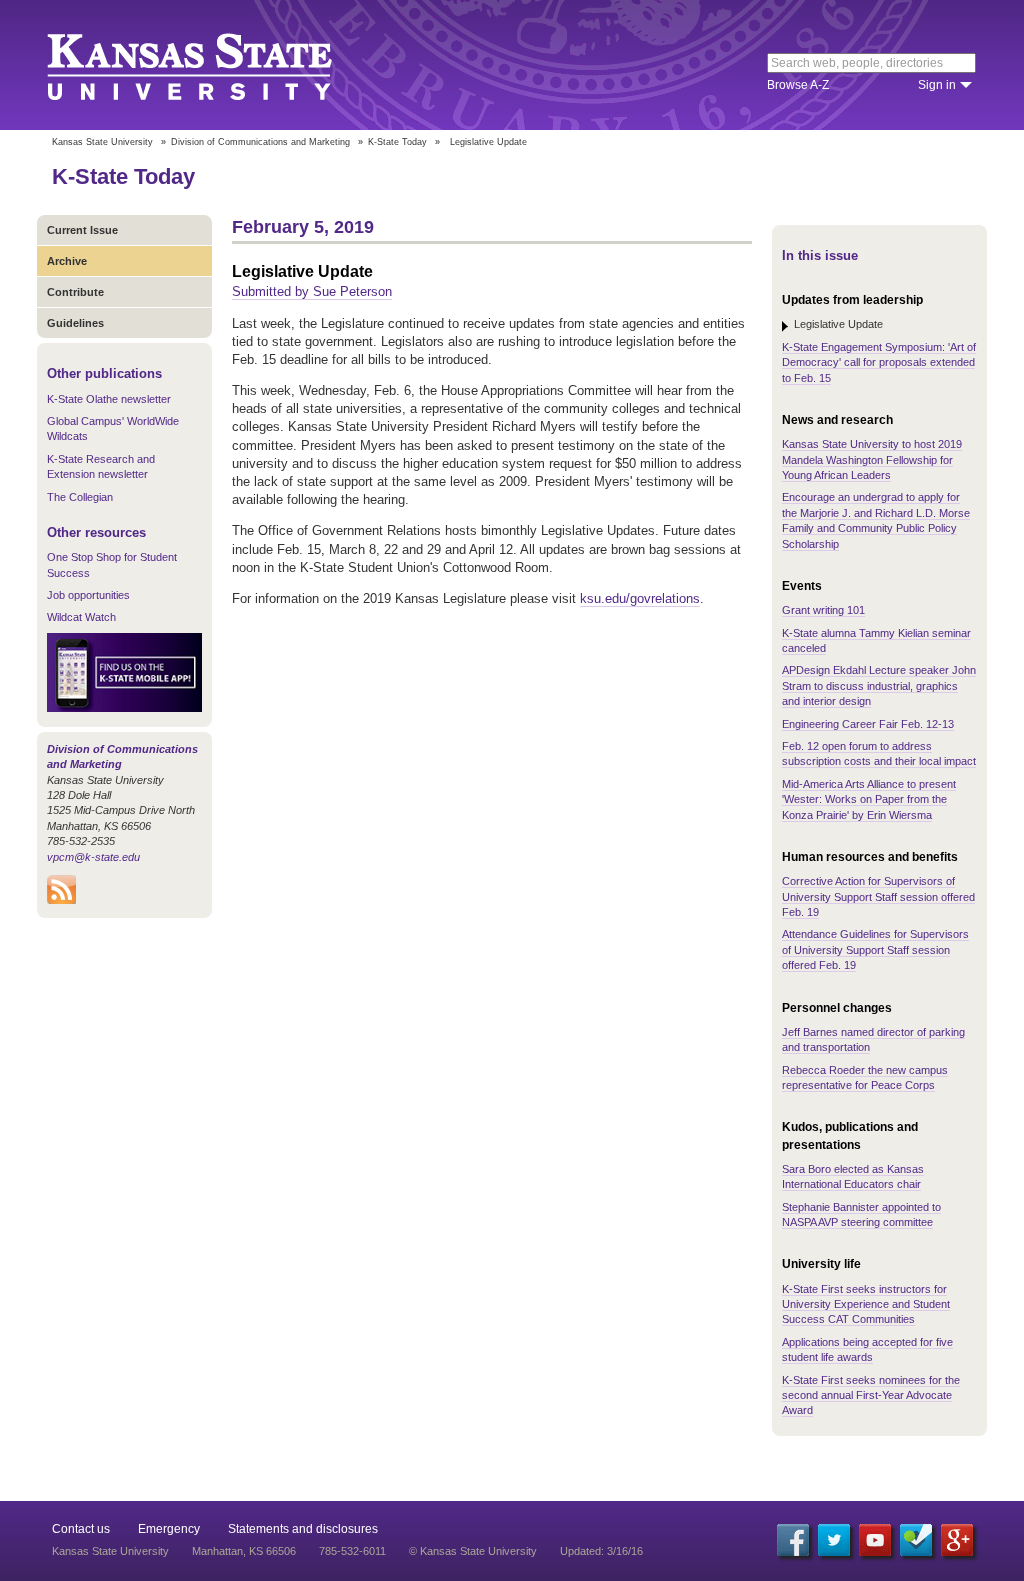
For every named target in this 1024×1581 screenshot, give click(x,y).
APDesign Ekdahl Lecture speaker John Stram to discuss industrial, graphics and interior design (879, 685)
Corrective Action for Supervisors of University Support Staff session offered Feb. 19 (878, 896)
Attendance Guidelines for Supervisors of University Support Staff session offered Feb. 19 (875, 949)
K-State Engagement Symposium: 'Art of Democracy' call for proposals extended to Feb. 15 (879, 362)
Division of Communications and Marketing (260, 142)
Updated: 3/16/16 (601, 1551)
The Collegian (80, 497)
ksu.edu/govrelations (640, 598)
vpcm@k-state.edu (93, 857)
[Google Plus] (957, 1540)
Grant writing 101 (823, 610)
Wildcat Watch (81, 617)
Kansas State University (214, 65)
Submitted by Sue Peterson (312, 291)
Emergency (169, 1529)
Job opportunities (88, 595)
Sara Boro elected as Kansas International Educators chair (853, 1176)
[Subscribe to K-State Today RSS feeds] (61, 900)
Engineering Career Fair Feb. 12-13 (868, 724)
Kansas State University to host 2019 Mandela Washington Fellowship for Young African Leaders (872, 459)
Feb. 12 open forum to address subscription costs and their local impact (879, 753)
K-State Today (397, 142)
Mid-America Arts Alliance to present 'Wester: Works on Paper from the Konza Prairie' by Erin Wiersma (869, 799)
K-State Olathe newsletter (109, 399)
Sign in (937, 85)
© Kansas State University (473, 1551)
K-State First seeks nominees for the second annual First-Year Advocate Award (871, 1395)
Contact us (81, 1529)
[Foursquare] (916, 1540)
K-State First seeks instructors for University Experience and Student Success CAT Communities (866, 1304)
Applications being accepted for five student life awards (867, 1349)
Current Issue (82, 230)
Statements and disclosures (303, 1529)
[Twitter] (834, 1540)
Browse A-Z (798, 85)
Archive (67, 261)
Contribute (75, 292)
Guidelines (75, 323)
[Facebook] (793, 1540)
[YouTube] (875, 1540)
